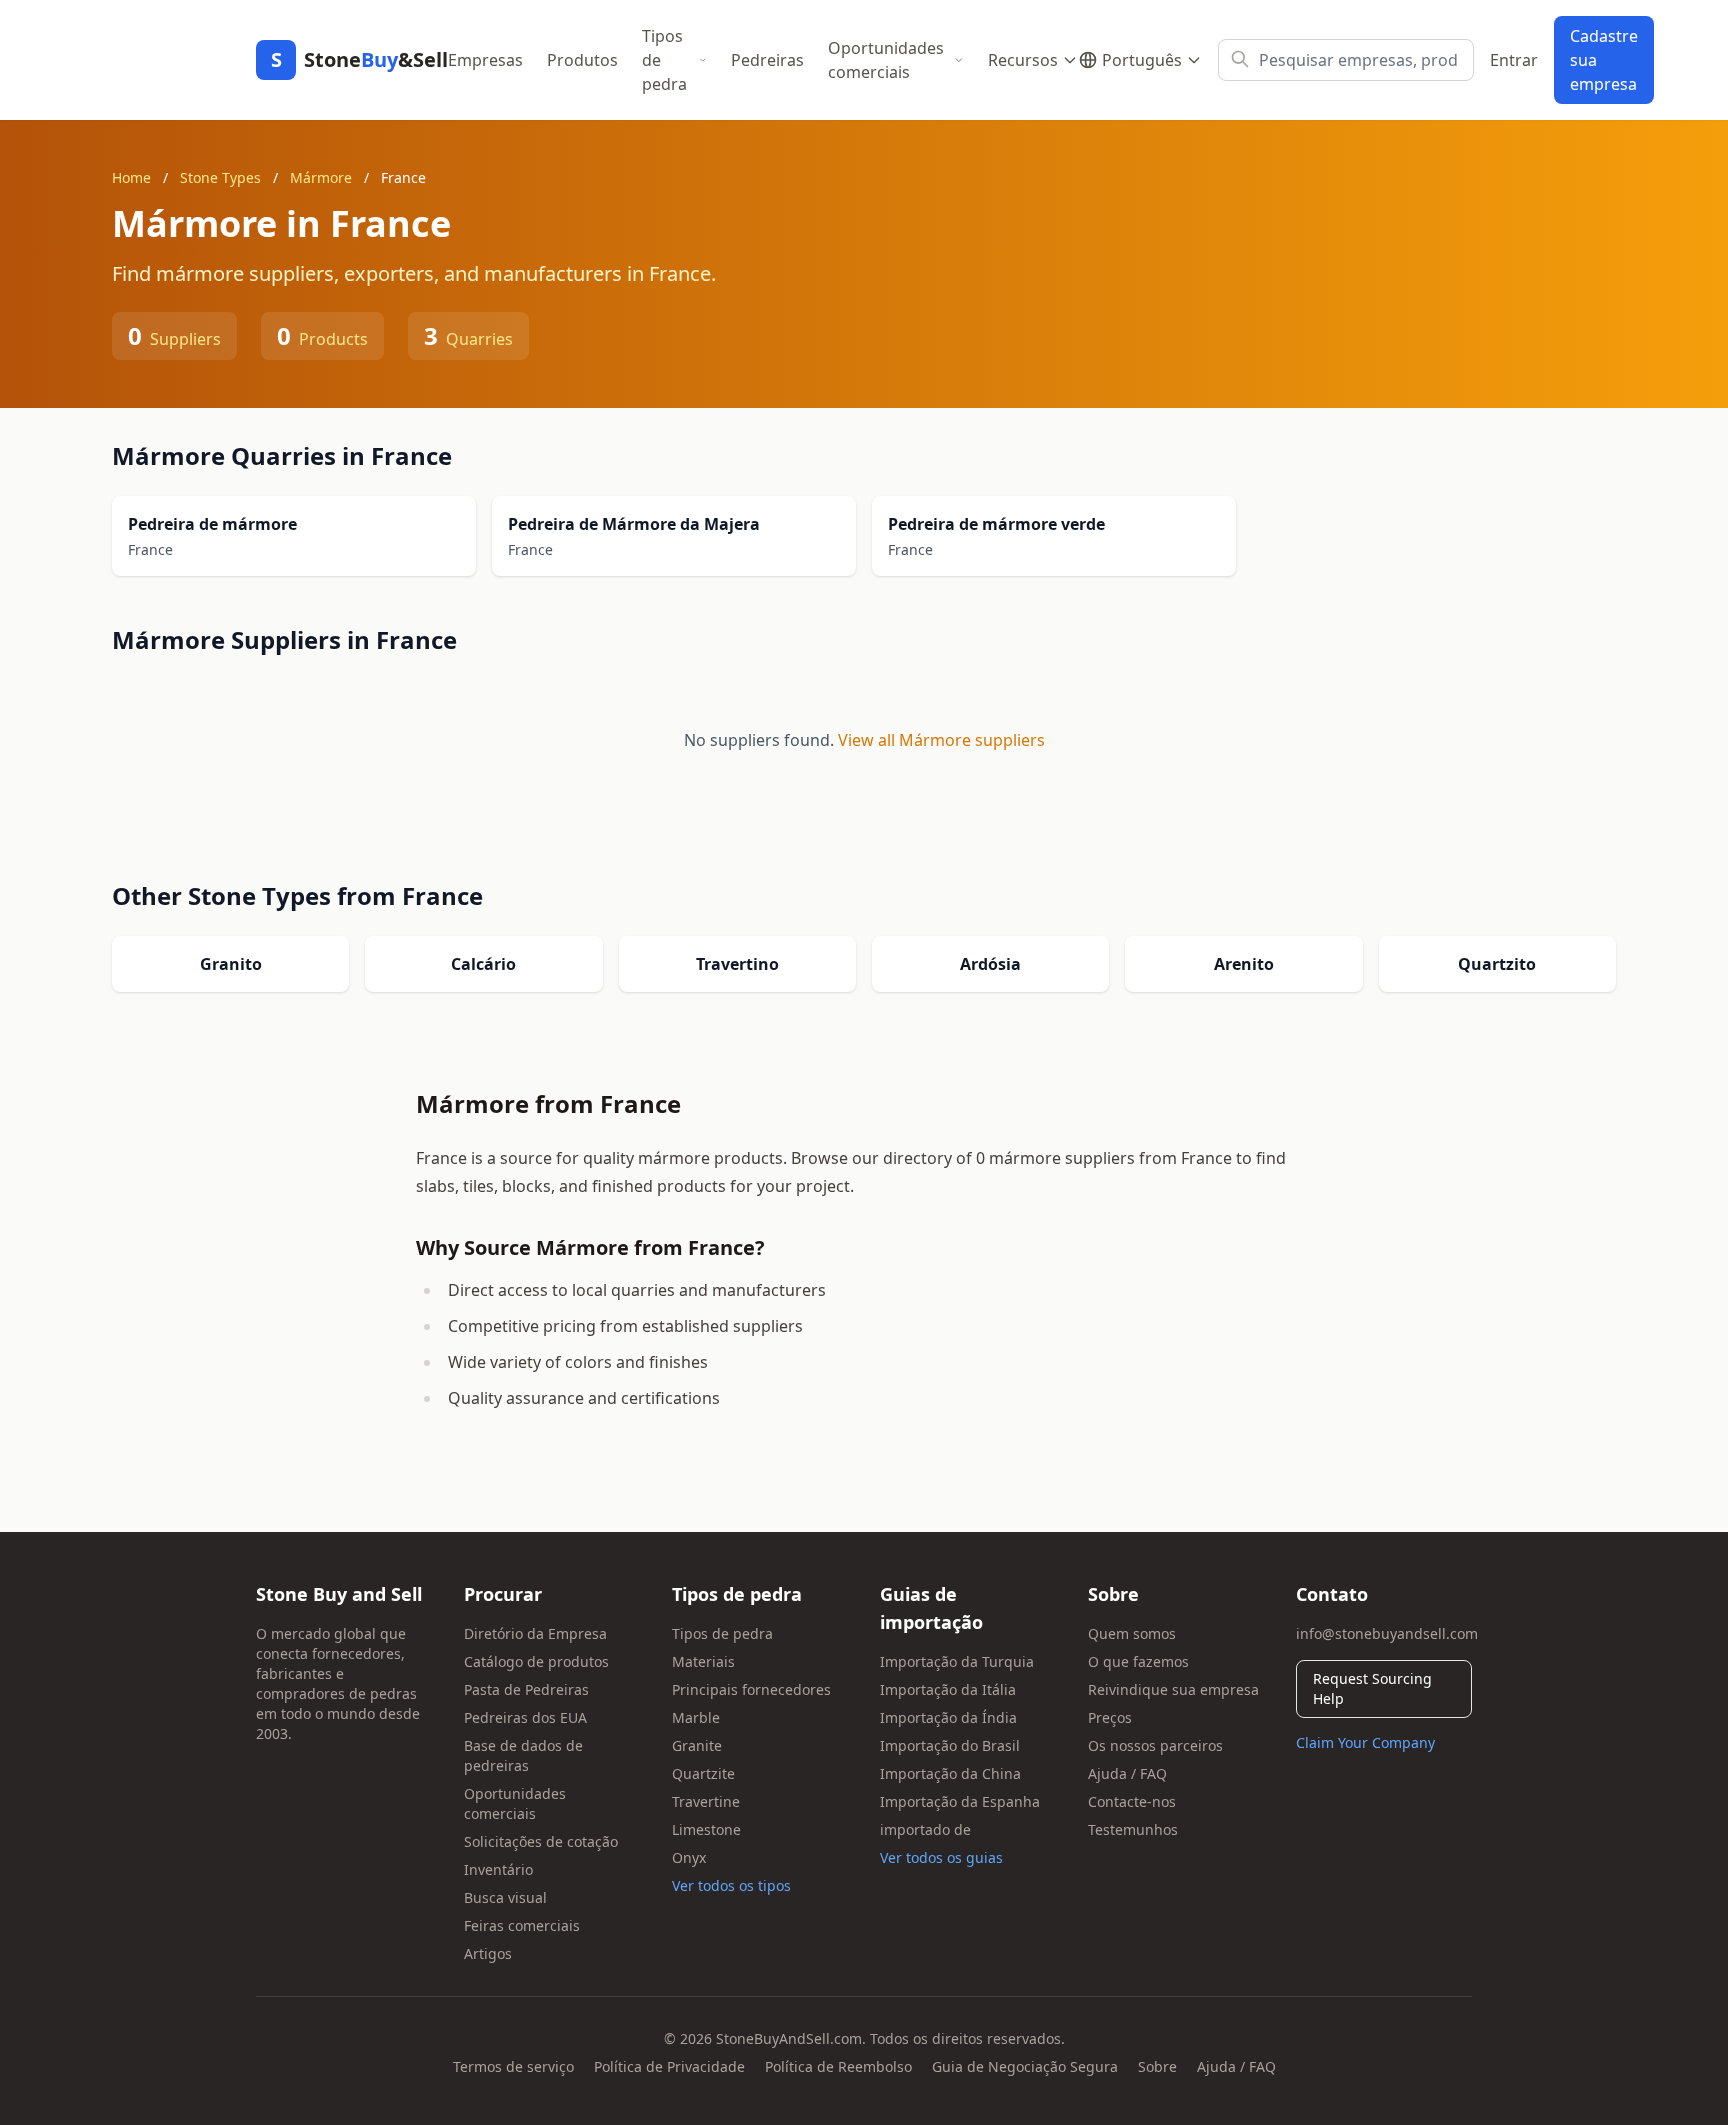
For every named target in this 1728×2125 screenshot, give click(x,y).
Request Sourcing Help (1372, 1688)
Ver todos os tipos (731, 1885)
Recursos (1023, 60)
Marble (696, 1717)
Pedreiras (767, 60)
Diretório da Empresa (535, 1633)
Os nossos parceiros (1155, 1745)
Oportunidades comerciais (886, 60)
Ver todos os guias (941, 1857)
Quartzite (703, 1773)
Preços (1110, 1717)
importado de (925, 1829)
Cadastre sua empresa (1604, 60)
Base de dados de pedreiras (523, 1755)
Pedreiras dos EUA (525, 1717)
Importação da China (950, 1773)
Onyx (689, 1857)
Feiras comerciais (522, 1925)
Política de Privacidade (669, 2066)
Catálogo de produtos (536, 1661)
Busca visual (505, 1897)
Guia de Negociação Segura (1025, 2066)
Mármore (321, 177)
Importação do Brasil (950, 1745)
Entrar (1514, 60)
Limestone (706, 1829)
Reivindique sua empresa (1173, 1689)
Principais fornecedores (751, 1689)
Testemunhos (1133, 1829)
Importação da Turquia (957, 1661)
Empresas (485, 60)
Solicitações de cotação (541, 1841)
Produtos (582, 60)
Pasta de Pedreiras (526, 1689)
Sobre (1157, 2066)
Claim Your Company (1365, 1742)
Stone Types (220, 177)
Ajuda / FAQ (1127, 1773)
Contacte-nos (1132, 1801)
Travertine (706, 1801)
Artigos (488, 1953)
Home (131, 177)
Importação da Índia (948, 1717)
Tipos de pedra (664, 60)
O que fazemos (1138, 1661)
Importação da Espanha (960, 1801)
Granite (697, 1745)
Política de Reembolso (838, 2066)
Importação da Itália (948, 1689)
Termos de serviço (513, 2066)
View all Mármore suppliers (941, 740)
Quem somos (1132, 1633)
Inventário (498, 1869)
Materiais (703, 1661)
